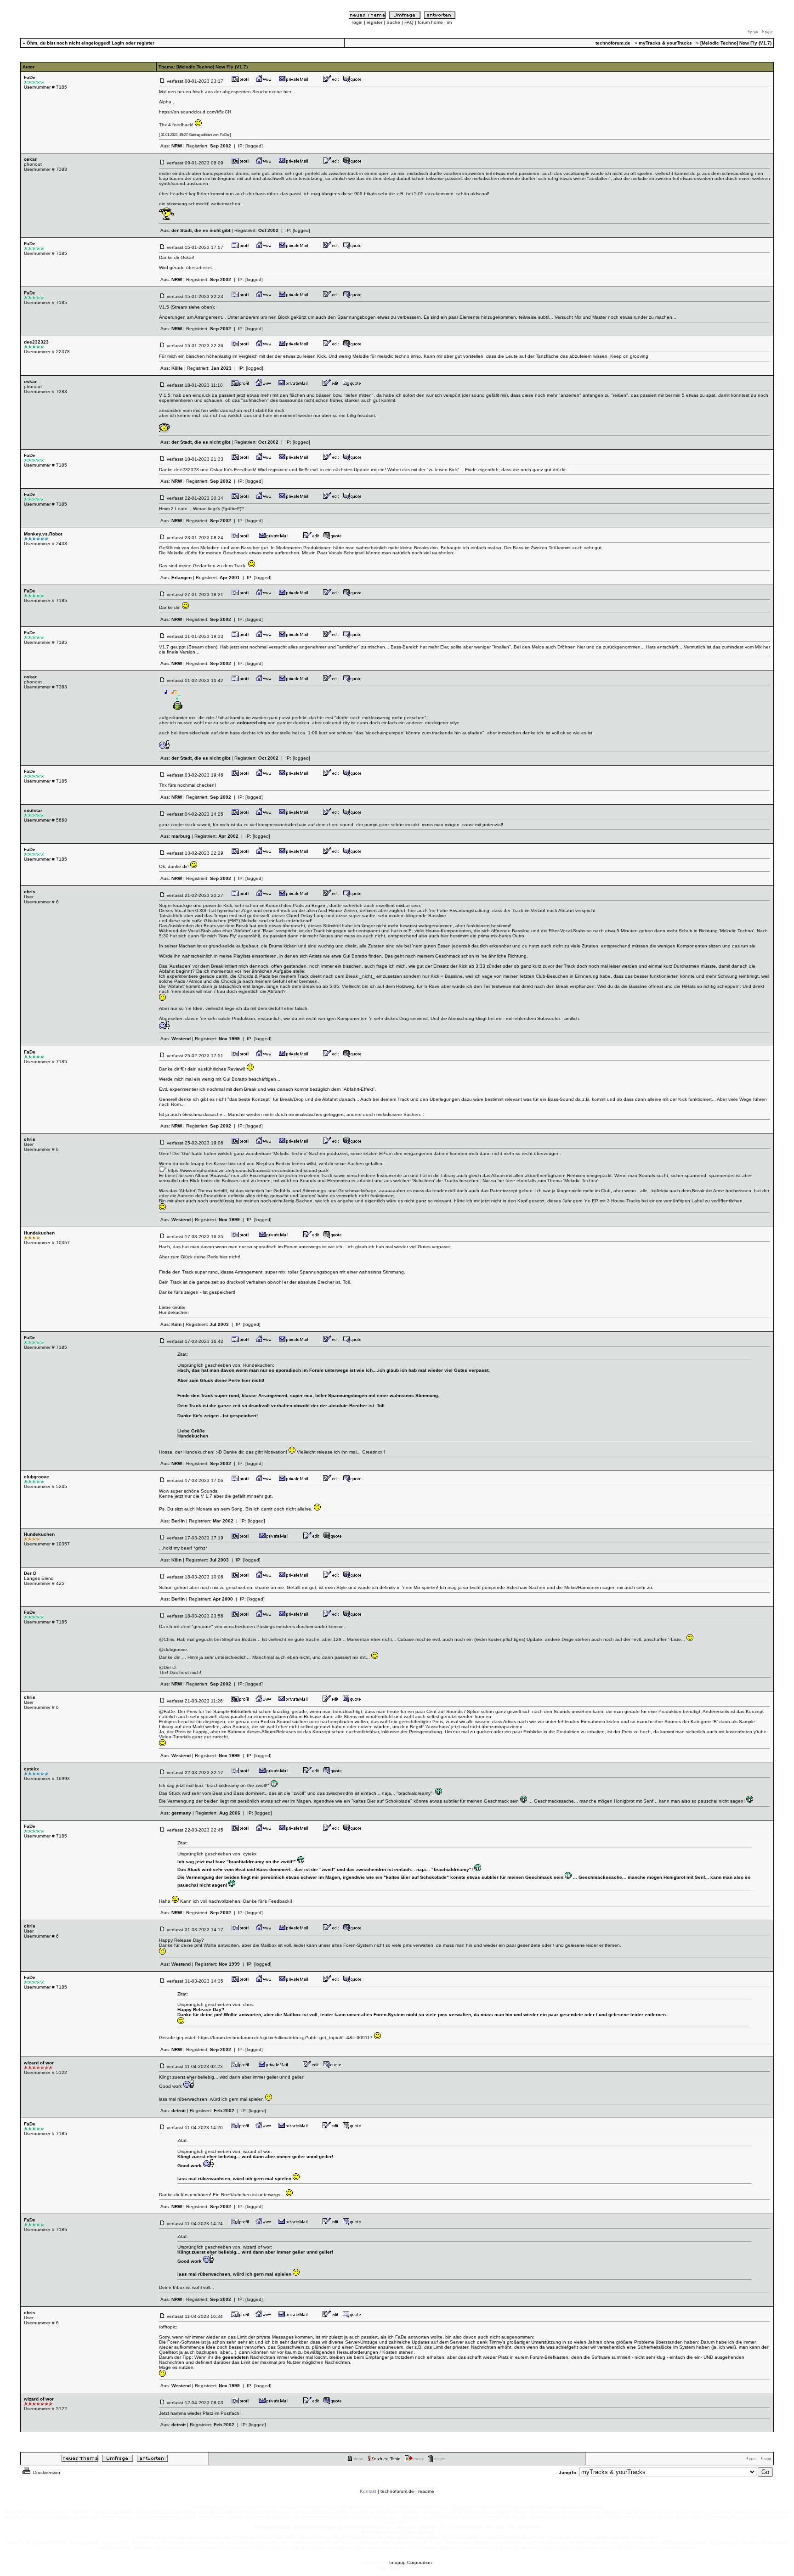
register (374, 22)
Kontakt (368, 2491)
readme (426, 2491)
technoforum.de (397, 2491)
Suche (393, 22)
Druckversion (46, 2472)
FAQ (409, 22)
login (357, 22)
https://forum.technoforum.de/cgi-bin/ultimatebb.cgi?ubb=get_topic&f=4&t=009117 (285, 2038)
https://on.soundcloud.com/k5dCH (195, 112)
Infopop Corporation (411, 2562)
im (449, 22)
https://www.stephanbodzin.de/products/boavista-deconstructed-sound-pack (248, 1170)
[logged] (254, 146)
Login (118, 43)
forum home (430, 22)
